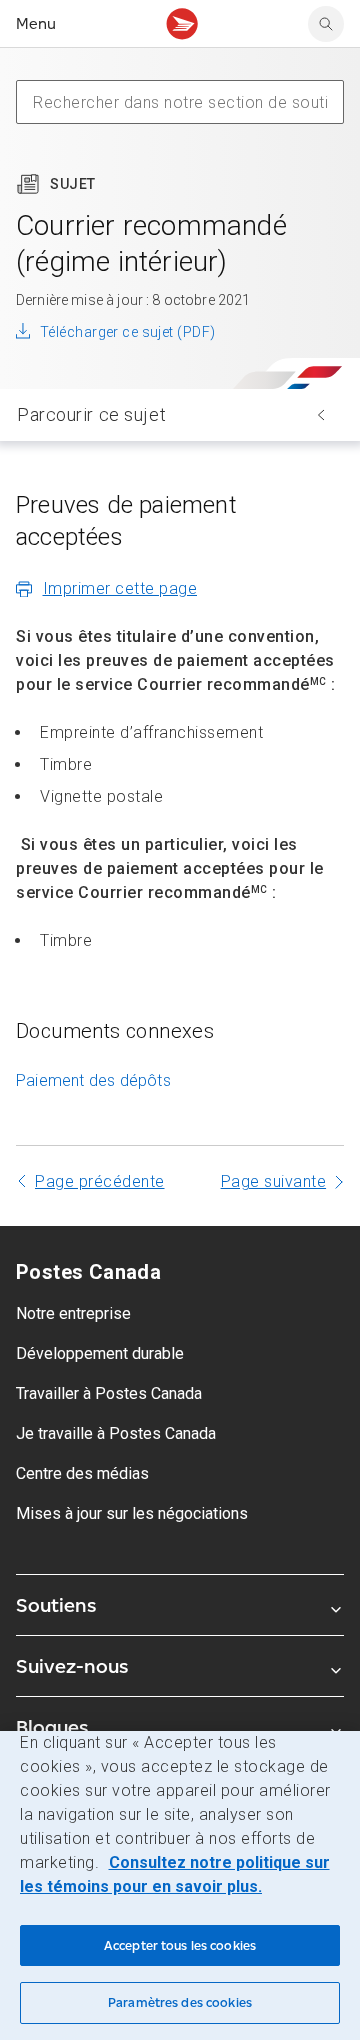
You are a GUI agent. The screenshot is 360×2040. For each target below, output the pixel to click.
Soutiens (56, 1605)
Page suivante (274, 1181)
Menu (36, 23)
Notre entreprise (73, 1313)
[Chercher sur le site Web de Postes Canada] (326, 24)
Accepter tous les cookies (180, 1945)
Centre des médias (82, 1473)
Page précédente (100, 1181)
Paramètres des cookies (180, 2002)
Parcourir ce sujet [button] (91, 414)
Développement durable (100, 1353)
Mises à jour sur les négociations (132, 1513)
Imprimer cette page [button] (120, 588)
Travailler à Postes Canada (109, 1393)
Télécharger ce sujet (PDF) (127, 332)
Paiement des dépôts (93, 1080)
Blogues (52, 1727)
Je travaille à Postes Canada (116, 1433)
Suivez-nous (72, 1666)
